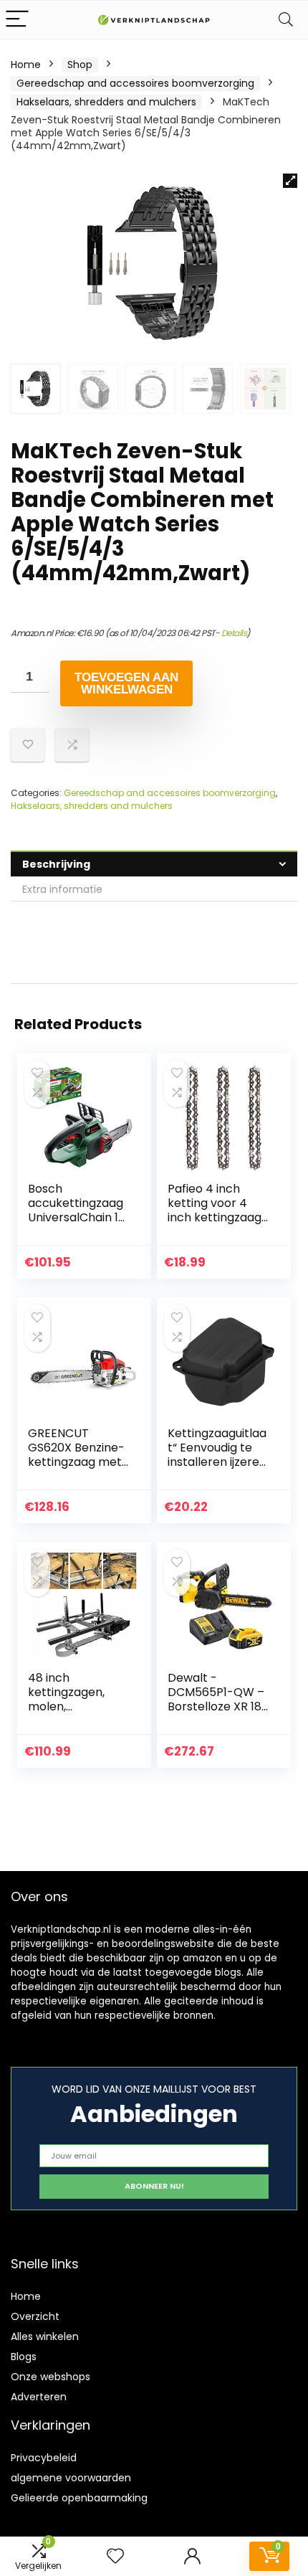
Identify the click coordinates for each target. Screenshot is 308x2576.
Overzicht (35, 2316)
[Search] (286, 20)
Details (234, 633)
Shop (80, 65)
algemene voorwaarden (71, 2478)
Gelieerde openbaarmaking (79, 2498)
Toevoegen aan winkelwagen (126, 683)
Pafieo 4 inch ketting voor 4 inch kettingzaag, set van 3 (216, 1210)
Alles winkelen (45, 2336)
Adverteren (39, 2397)
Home (26, 65)
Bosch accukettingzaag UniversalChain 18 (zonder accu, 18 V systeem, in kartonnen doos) (79, 1225)
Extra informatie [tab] (62, 889)
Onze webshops (50, 2377)
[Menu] (17, 20)
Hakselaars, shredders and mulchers (106, 102)
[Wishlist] (115, 2556)
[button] (290, 181)
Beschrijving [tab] (56, 864)
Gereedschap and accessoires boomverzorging (135, 83)
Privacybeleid (44, 2458)
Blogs (24, 2357)
